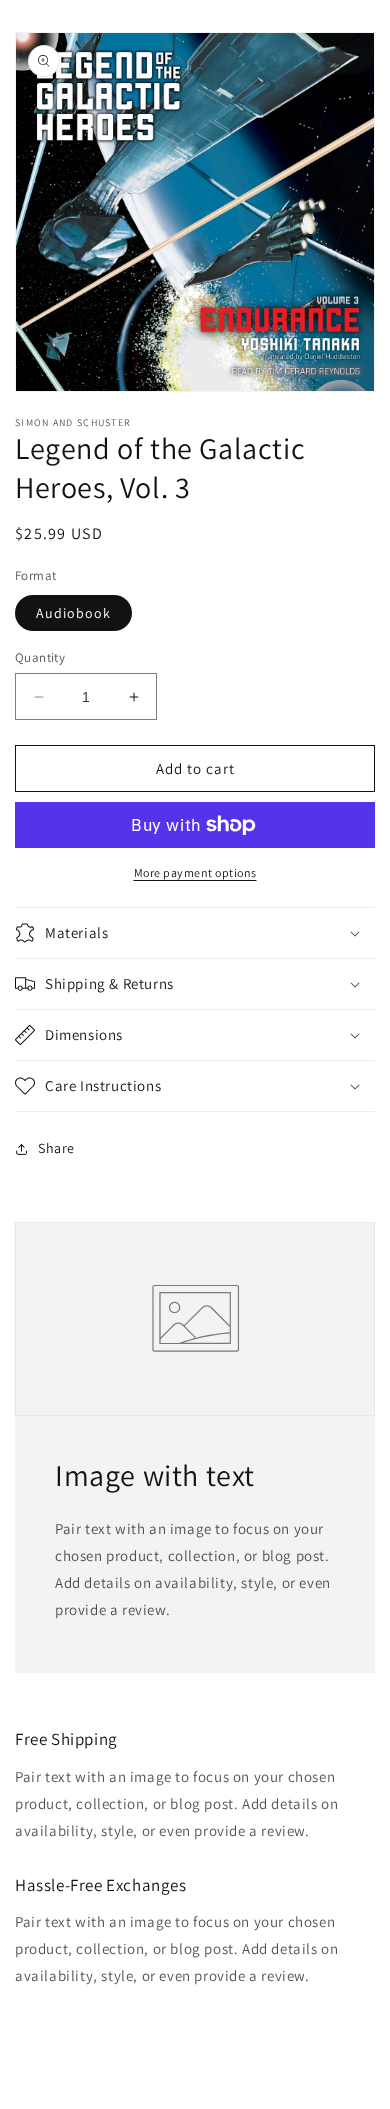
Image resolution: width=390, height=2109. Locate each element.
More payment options (195, 872)
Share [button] (56, 1148)
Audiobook (73, 613)
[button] (195, 933)
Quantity (40, 657)
